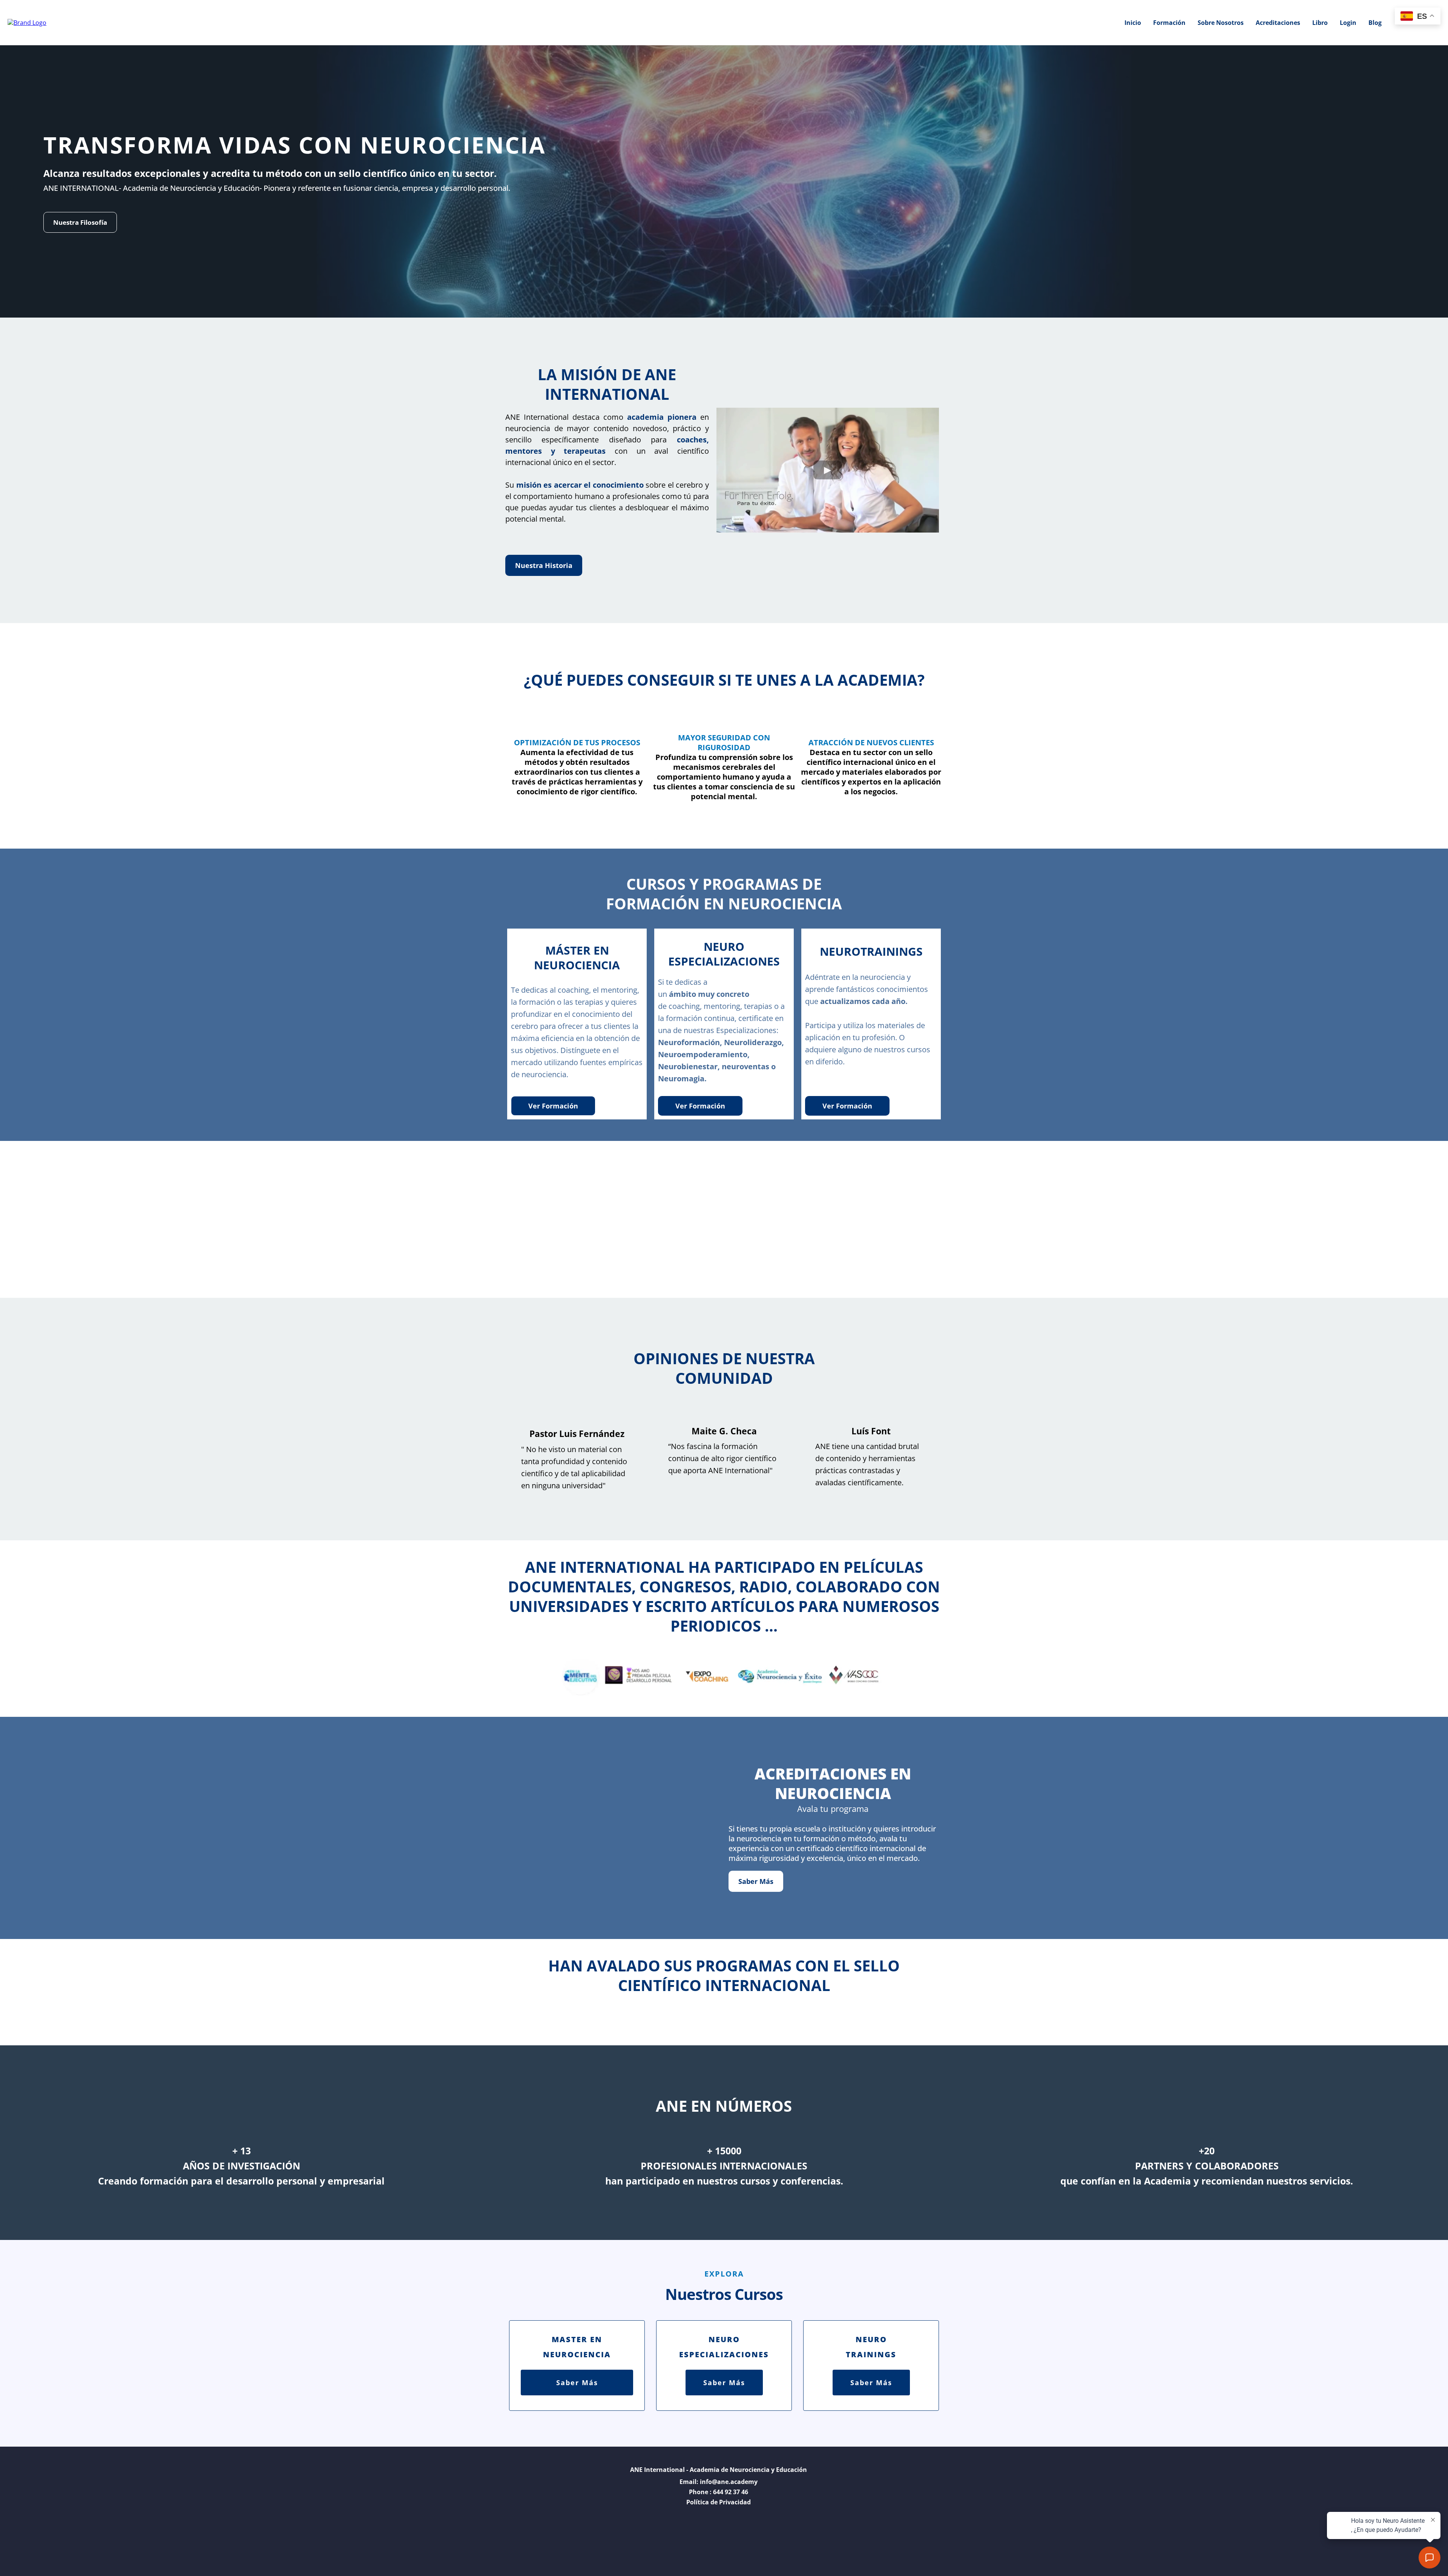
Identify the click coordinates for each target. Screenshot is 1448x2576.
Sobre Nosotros (1221, 23)
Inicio (1133, 23)
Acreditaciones (1278, 23)
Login (1348, 23)
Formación (1169, 23)
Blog (1375, 23)
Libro (1320, 23)
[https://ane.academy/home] (27, 22)
